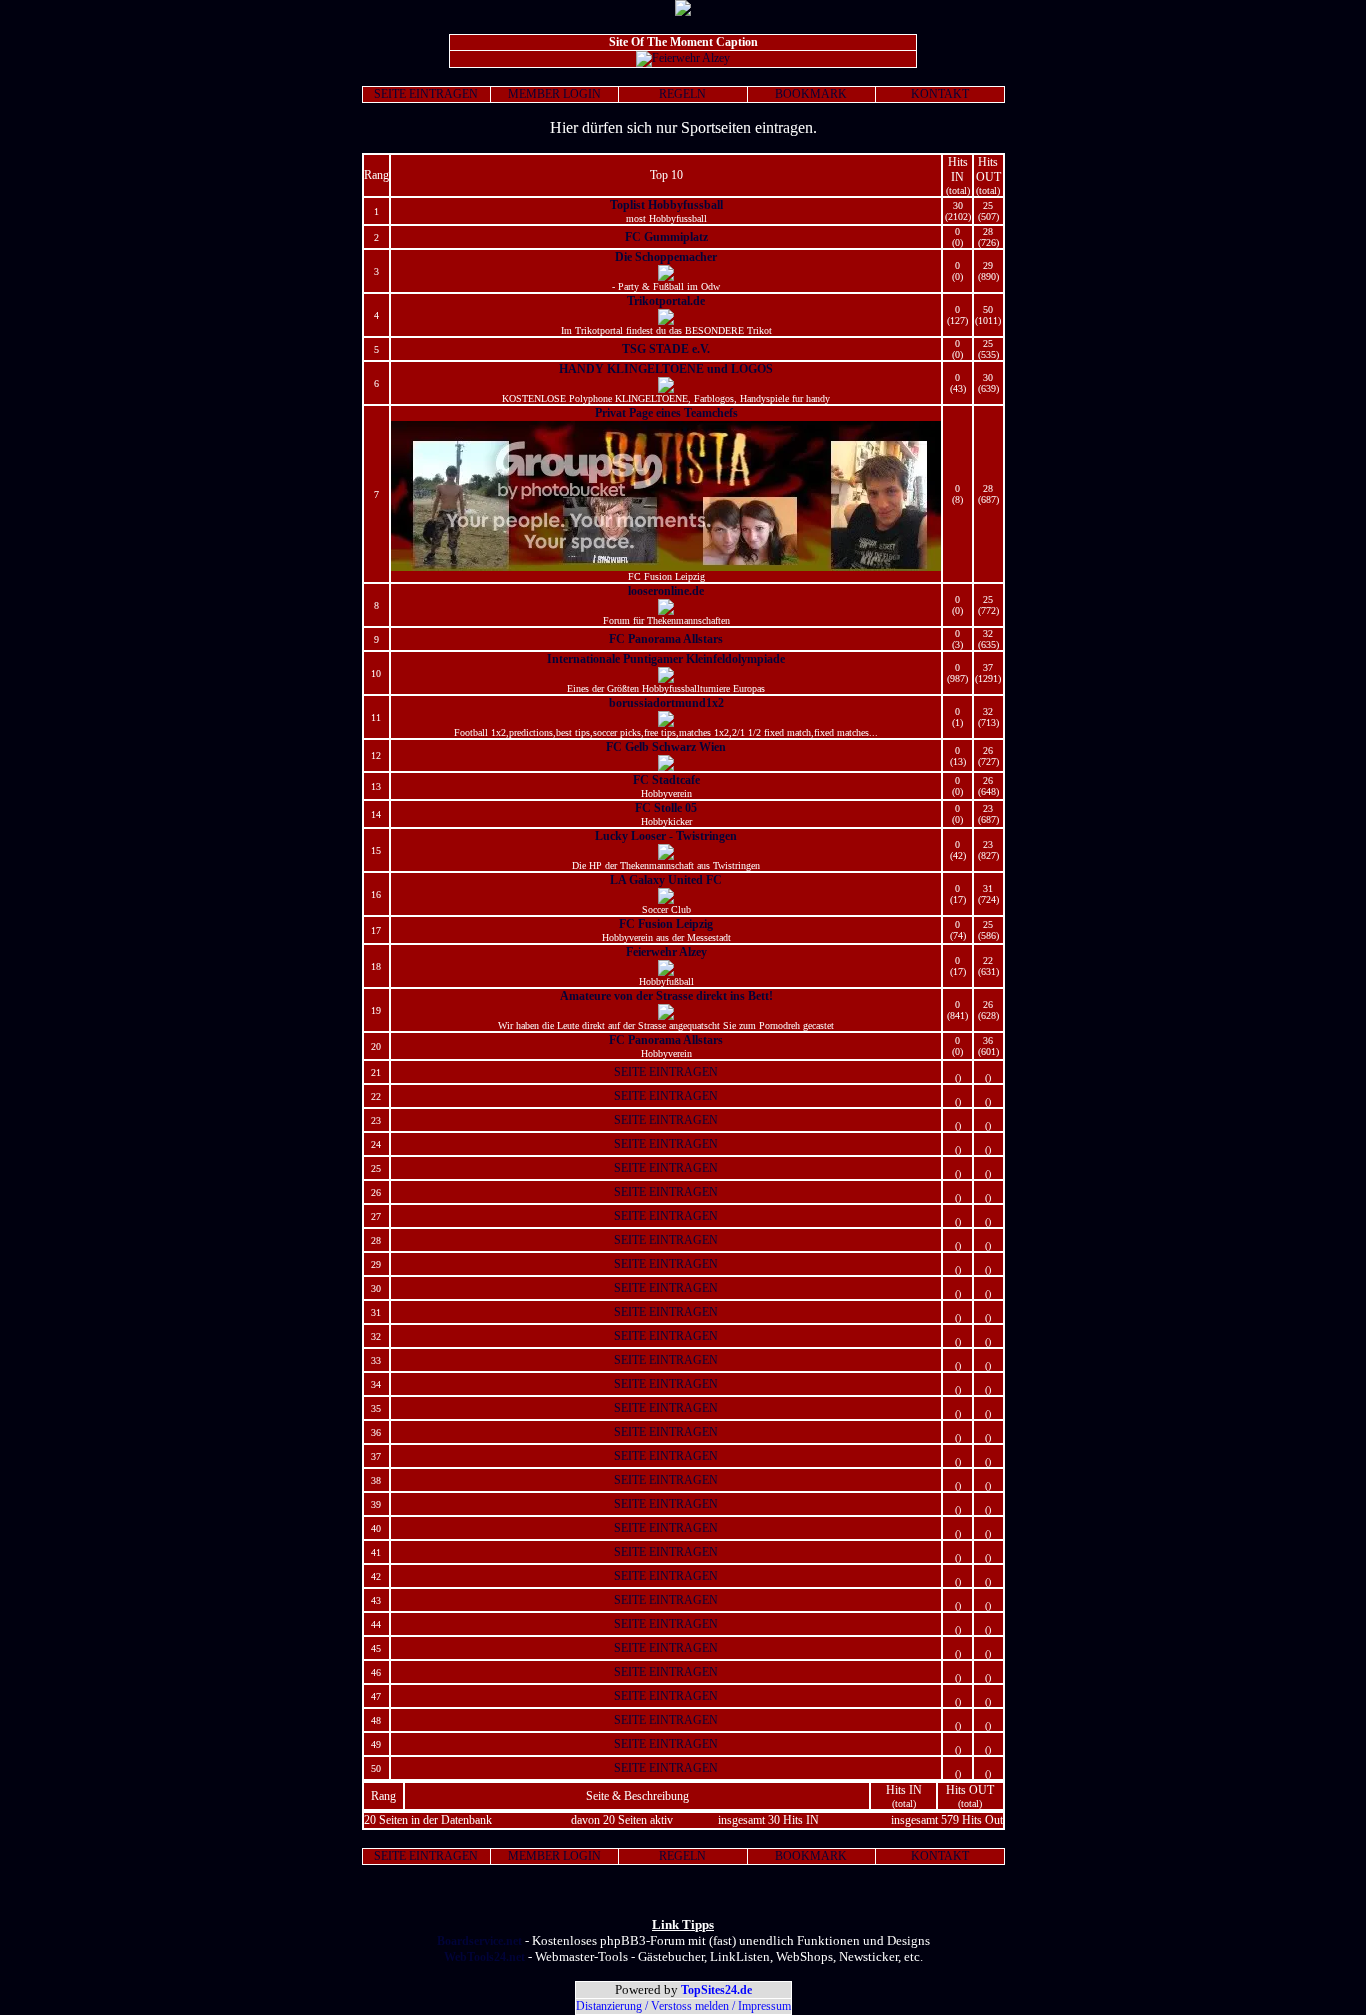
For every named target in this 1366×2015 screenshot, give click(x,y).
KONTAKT (940, 94)
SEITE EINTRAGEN (426, 94)
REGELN (682, 94)
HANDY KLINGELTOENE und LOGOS (666, 369)
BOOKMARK (811, 94)
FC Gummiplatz (666, 237)
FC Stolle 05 (666, 808)
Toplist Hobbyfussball (666, 205)
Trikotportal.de (666, 301)
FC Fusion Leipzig (666, 924)
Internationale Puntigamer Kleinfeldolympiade (666, 659)
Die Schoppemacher (666, 257)
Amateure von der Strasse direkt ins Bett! (666, 996)
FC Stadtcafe (666, 780)
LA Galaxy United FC (666, 880)
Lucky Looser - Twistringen (666, 836)
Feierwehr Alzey (666, 952)
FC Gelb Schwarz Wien (666, 747)
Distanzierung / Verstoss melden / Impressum (683, 2006)
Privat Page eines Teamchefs (666, 413)
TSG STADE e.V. (666, 349)
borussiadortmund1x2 (666, 703)
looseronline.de (666, 591)
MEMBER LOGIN (554, 94)
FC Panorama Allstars (666, 639)
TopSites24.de (716, 1990)
